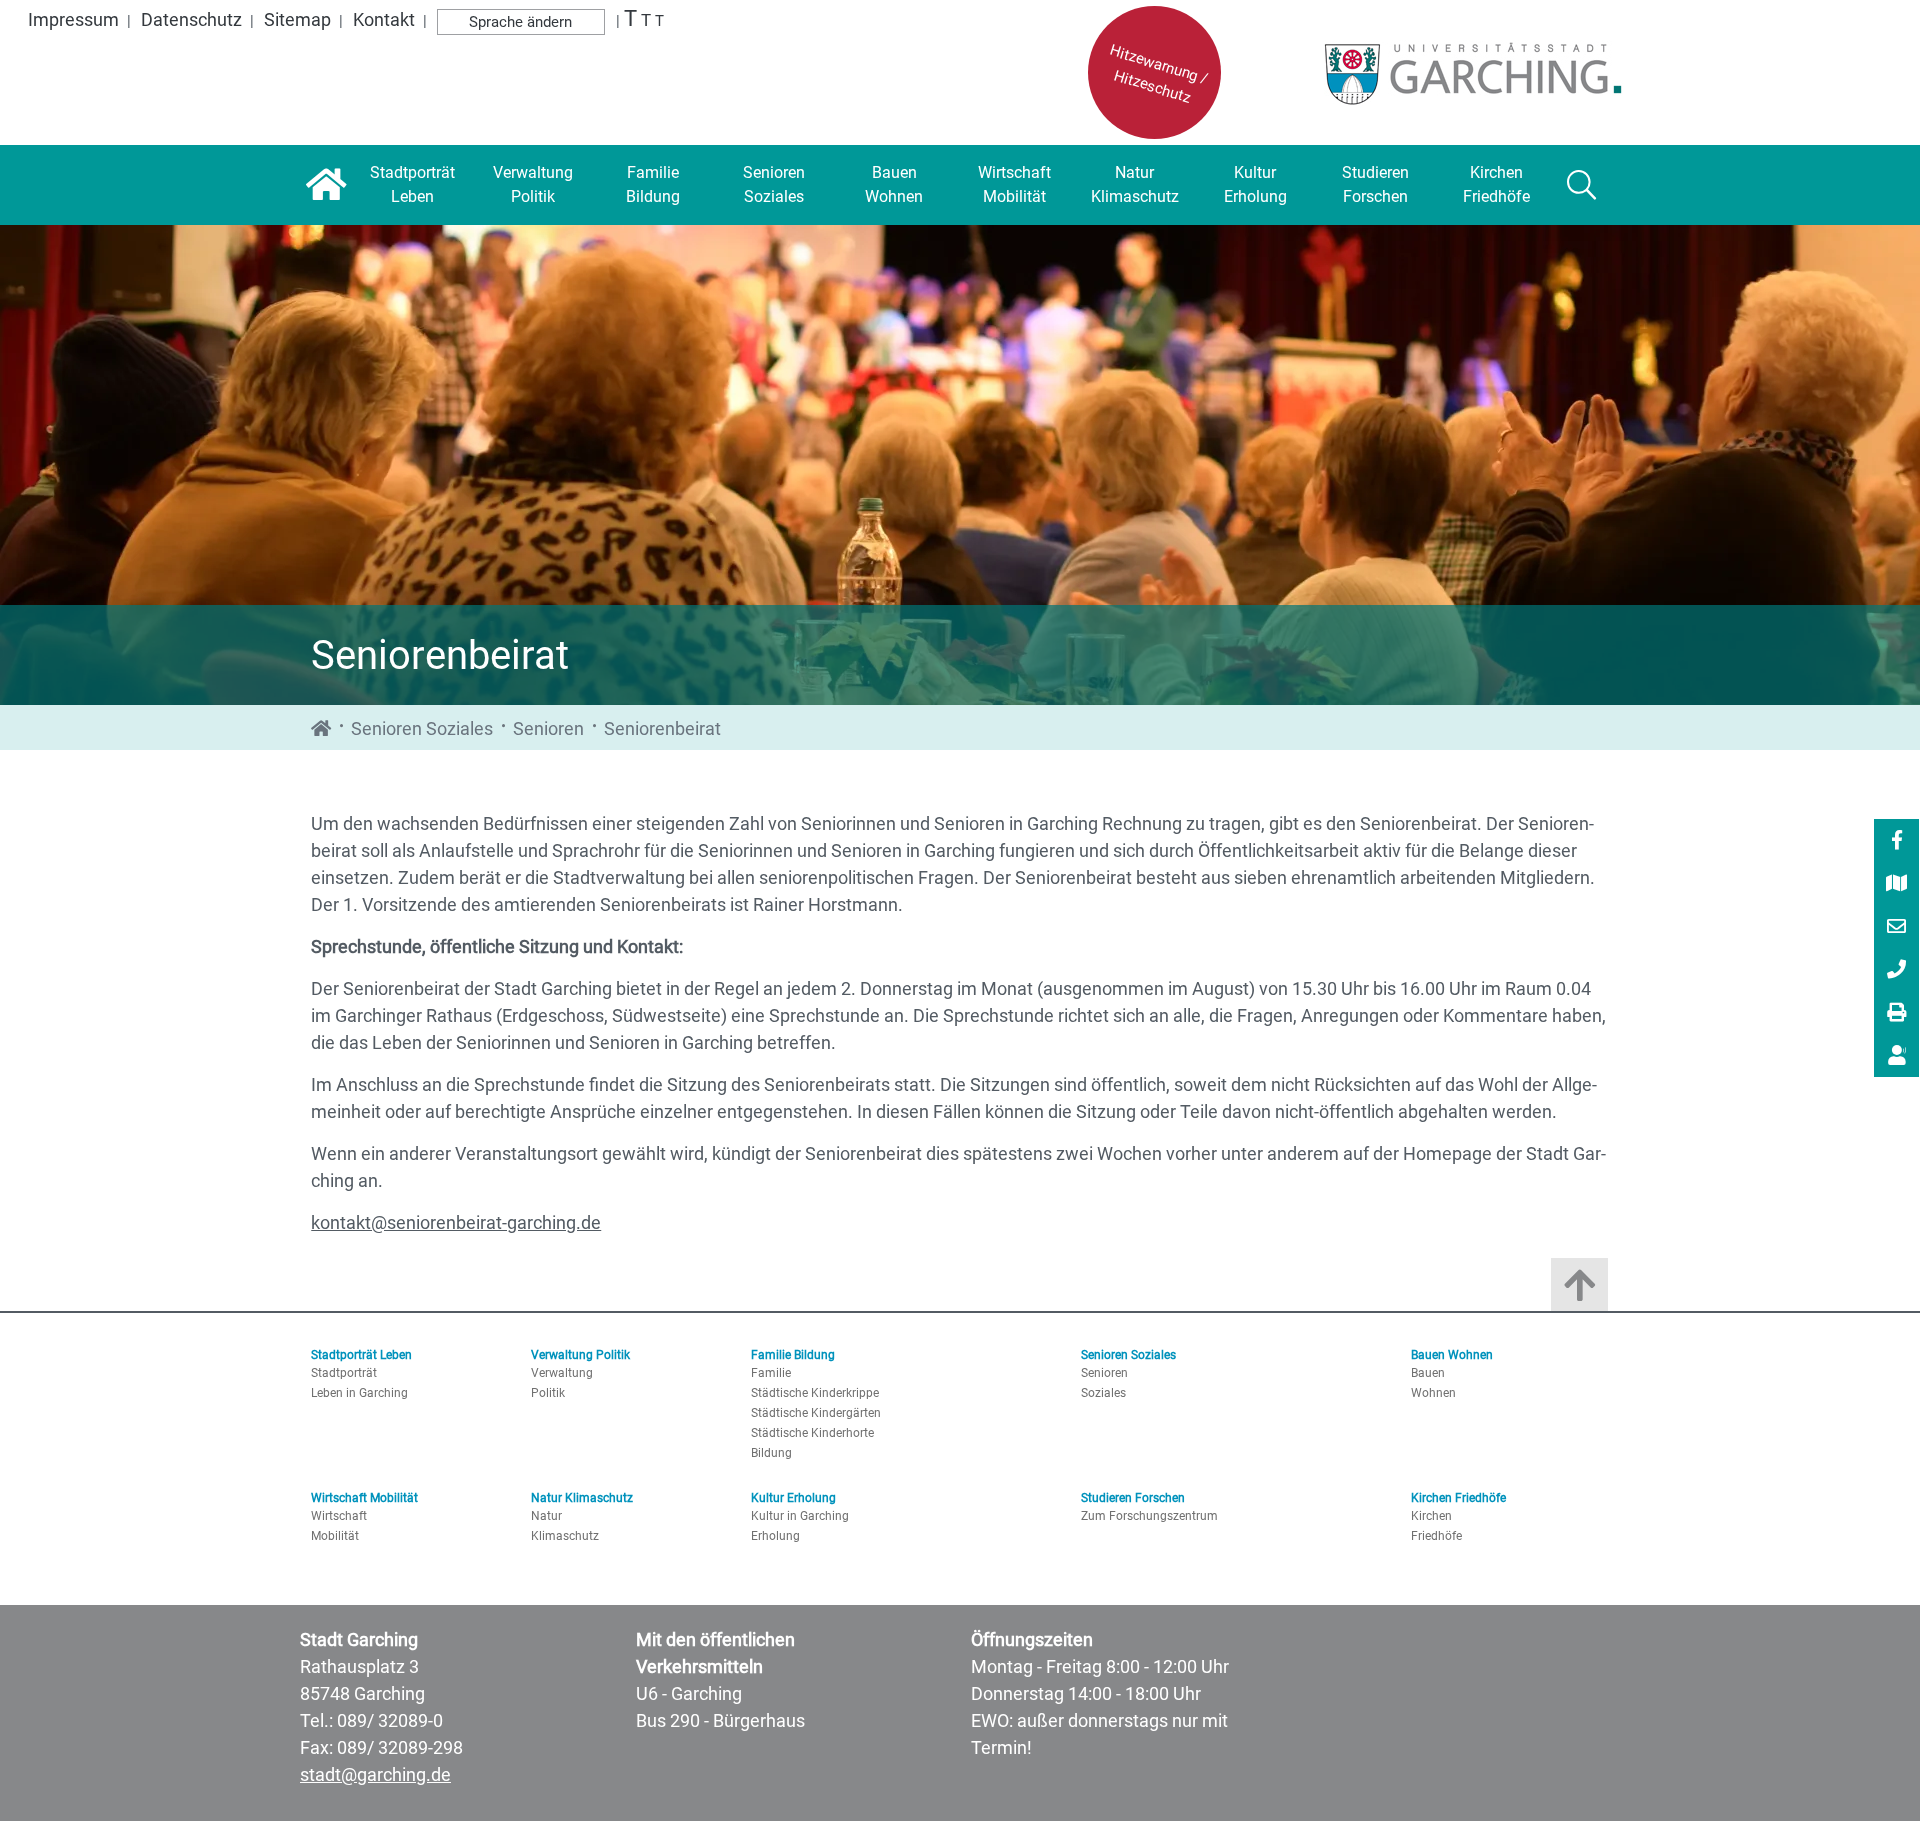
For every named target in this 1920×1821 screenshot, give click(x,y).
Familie (771, 1373)
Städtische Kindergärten (816, 1413)
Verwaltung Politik (580, 1355)
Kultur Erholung (793, 1498)
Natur (546, 1516)
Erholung (775, 1536)
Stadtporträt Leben (361, 1355)
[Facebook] (1897, 842)
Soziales (1103, 1393)
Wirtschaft (339, 1516)
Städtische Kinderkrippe (815, 1393)
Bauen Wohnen (1452, 1355)
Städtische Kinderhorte (812, 1433)
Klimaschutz (565, 1536)
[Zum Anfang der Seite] (1579, 1289)
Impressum (73, 19)
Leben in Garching (359, 1393)
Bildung (771, 1453)
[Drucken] (1897, 1014)
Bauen (1428, 1373)
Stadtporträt (344, 1373)
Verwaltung (562, 1373)
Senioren (548, 728)
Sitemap (297, 19)
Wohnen (1433, 1393)
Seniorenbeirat (662, 728)
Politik (548, 1393)
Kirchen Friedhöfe (1458, 1498)
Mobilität (335, 1536)
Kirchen (1431, 1516)
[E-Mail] (1897, 928)
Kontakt (384, 19)
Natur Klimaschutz (582, 1498)
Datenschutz (191, 19)
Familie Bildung (793, 1355)
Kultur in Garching (800, 1516)
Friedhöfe (1436, 1536)
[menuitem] (1896, 840)
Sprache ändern (520, 22)
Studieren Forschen (1133, 1498)
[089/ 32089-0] (1897, 971)
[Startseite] (326, 185)
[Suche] (1582, 185)
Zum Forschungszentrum (1149, 1516)
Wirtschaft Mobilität (364, 1498)
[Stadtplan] (1897, 885)
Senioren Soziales (422, 728)
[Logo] (1467, 73)
